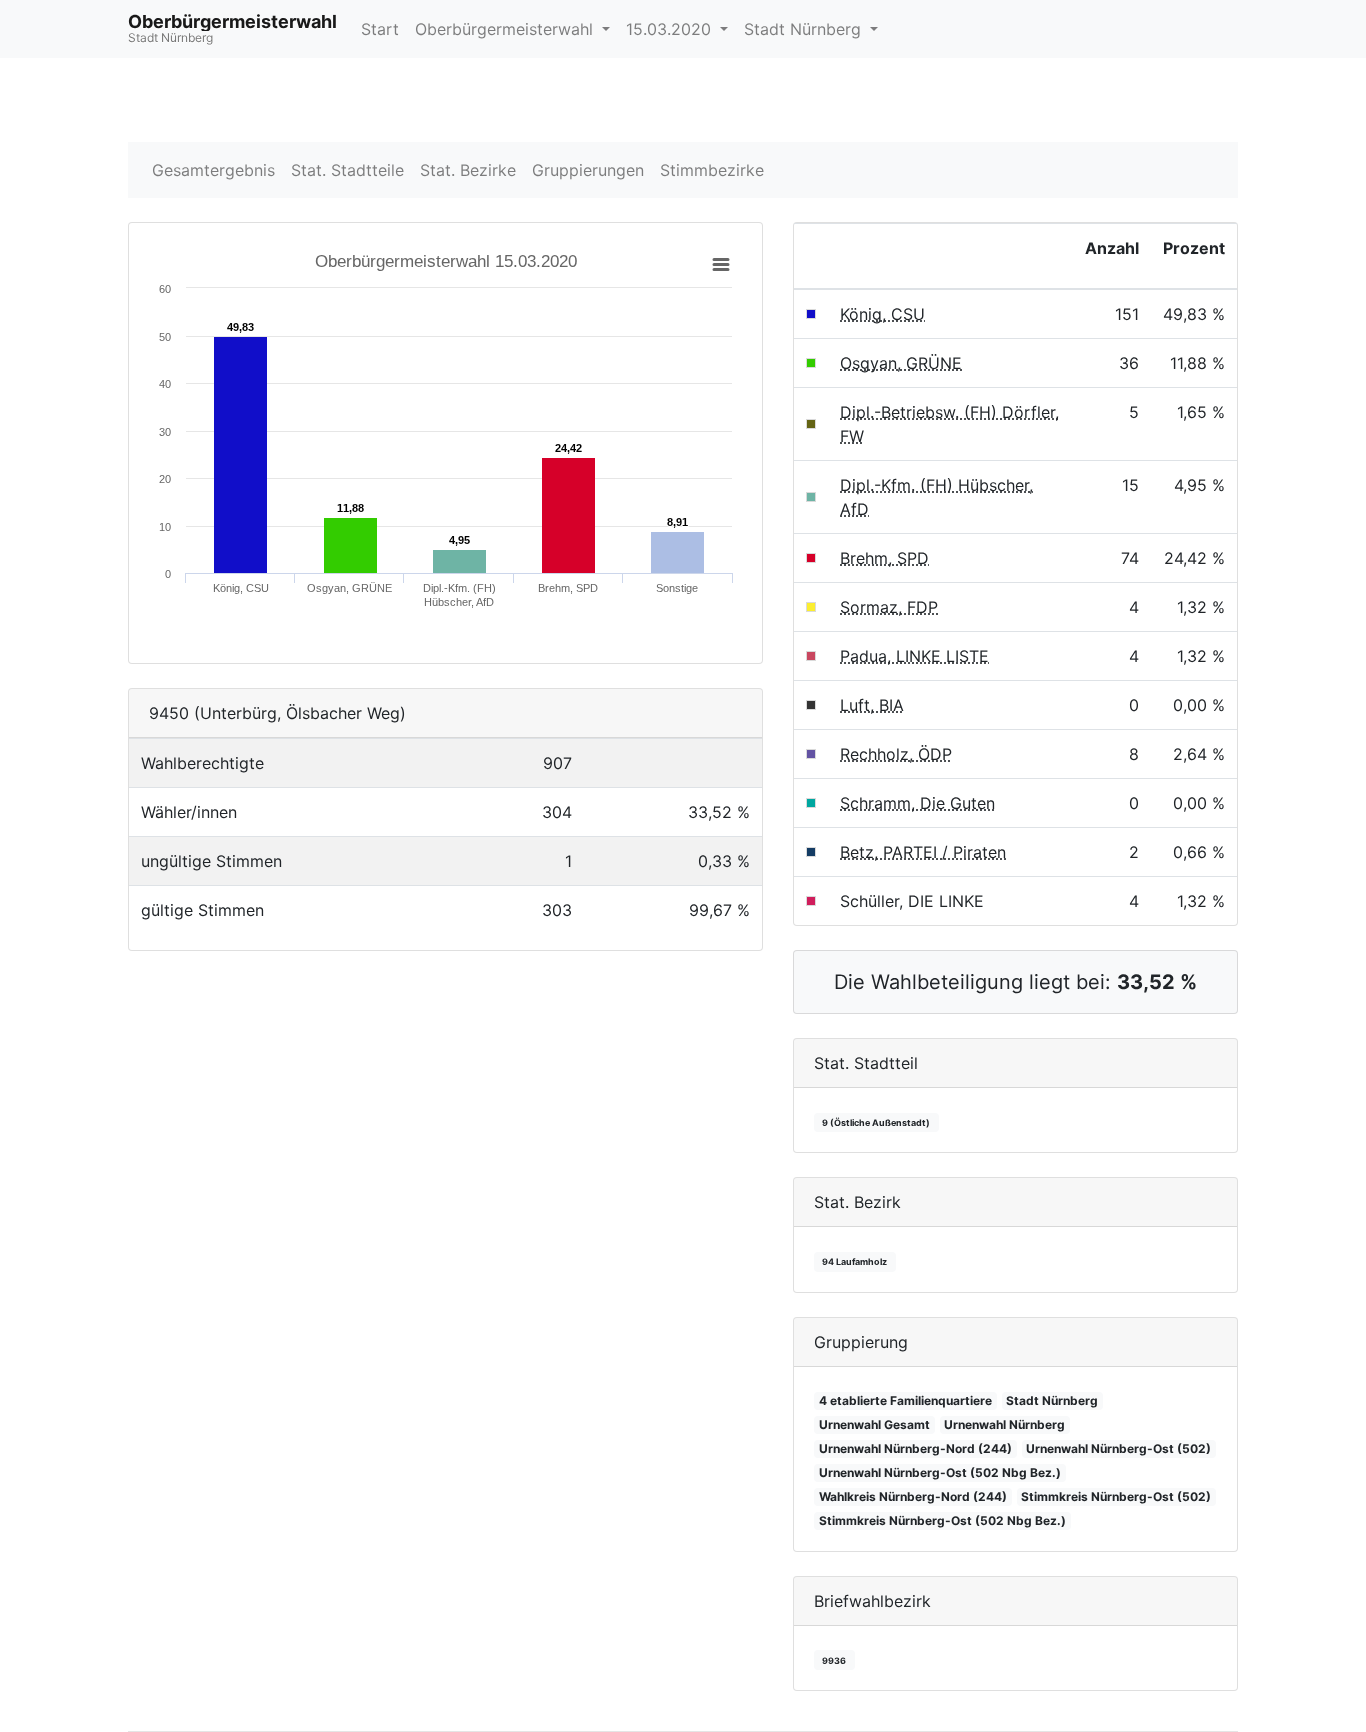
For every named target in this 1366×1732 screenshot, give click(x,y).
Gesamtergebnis (213, 170)
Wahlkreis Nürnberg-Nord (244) (913, 1496)
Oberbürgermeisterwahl (506, 29)
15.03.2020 (671, 29)
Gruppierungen (588, 170)
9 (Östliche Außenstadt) (876, 1122)
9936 (834, 1660)
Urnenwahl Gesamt (874, 1424)
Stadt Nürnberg (805, 29)
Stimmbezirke (712, 170)
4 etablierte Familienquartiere (905, 1400)
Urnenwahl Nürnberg (1004, 1424)
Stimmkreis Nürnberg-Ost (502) (1116, 1496)
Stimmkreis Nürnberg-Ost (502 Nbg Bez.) (942, 1520)
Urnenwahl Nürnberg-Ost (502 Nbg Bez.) (940, 1472)
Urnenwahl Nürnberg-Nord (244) (915, 1448)
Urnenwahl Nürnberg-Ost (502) (1118, 1448)
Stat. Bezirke (468, 170)
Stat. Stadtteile (347, 170)
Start (380, 29)
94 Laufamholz (854, 1261)
